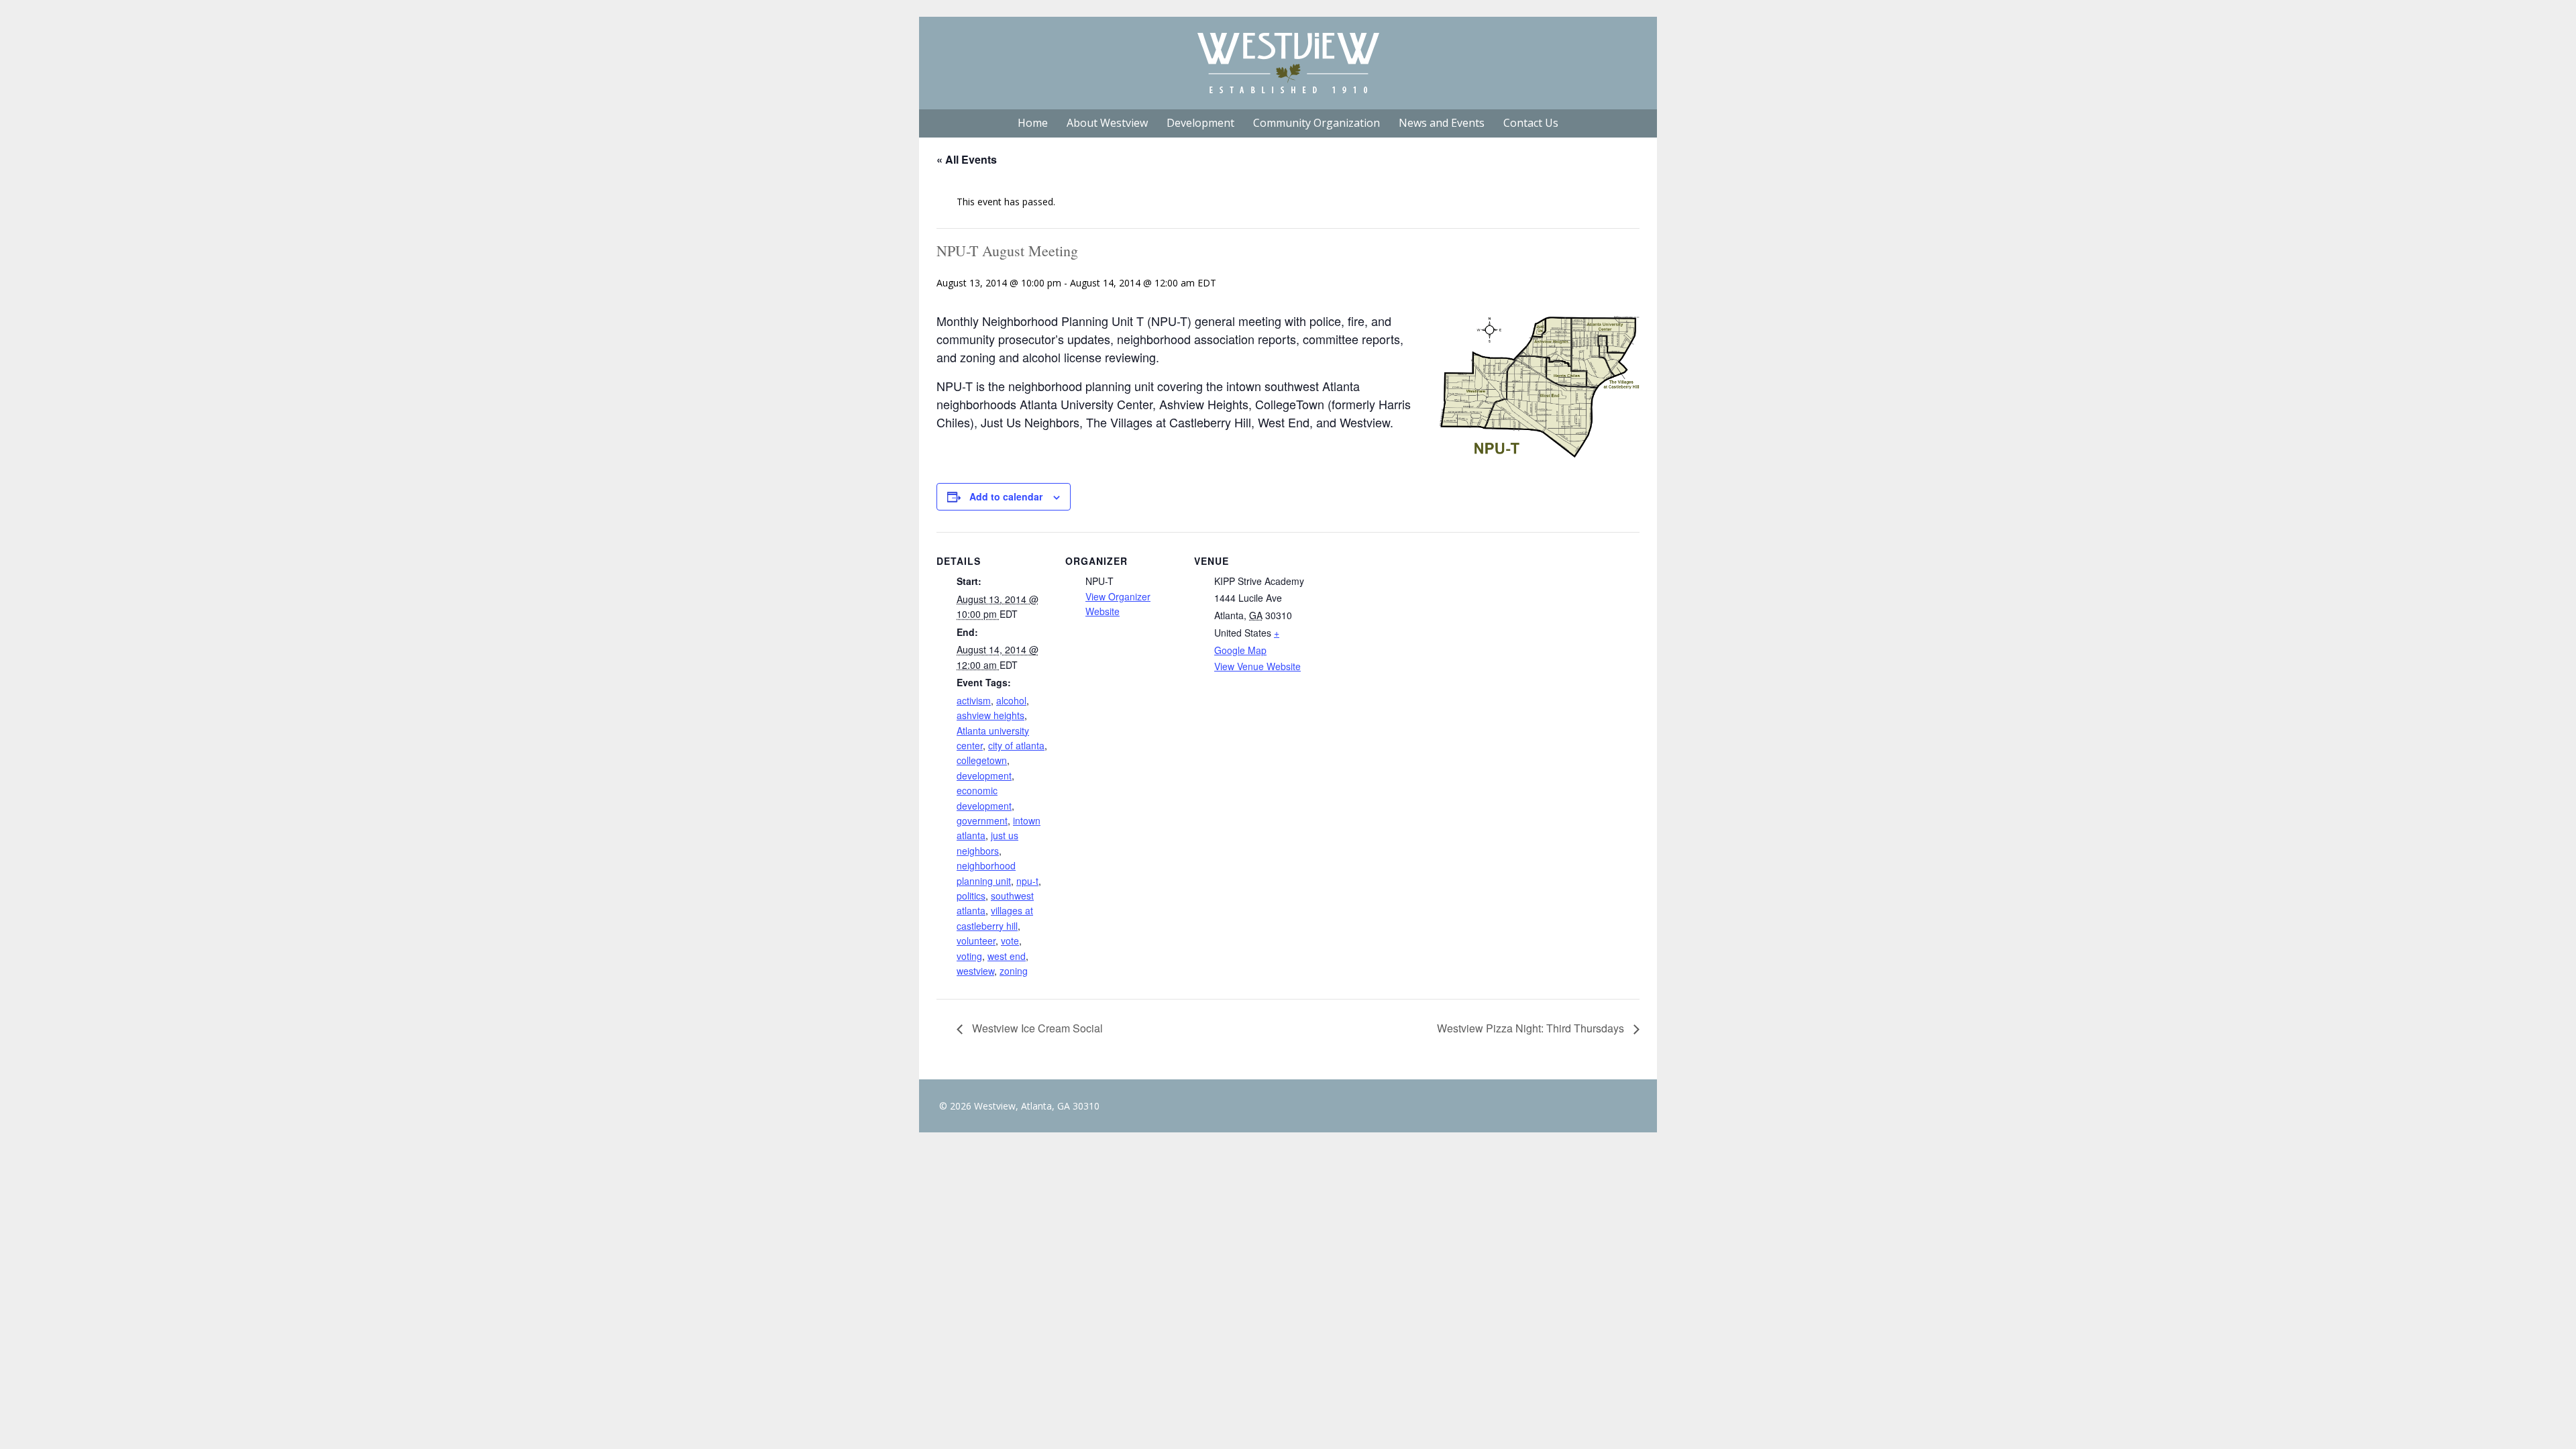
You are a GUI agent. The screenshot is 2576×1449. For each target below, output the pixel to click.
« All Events (967, 159)
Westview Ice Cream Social (1036, 1028)
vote (1010, 941)
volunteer (976, 941)
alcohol (1011, 700)
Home (1033, 123)
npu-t (1027, 881)
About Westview (1107, 123)
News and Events (1442, 123)
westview (975, 971)
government (982, 820)
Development (1200, 123)
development (984, 775)
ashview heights (990, 715)
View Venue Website (1257, 666)
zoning (1014, 971)
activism (974, 700)
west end (1007, 956)
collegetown (982, 760)
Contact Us (1531, 123)
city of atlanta (1016, 745)
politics (971, 896)
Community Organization (1317, 123)
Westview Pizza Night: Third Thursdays (1532, 1028)
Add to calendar (1006, 496)
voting (969, 956)
